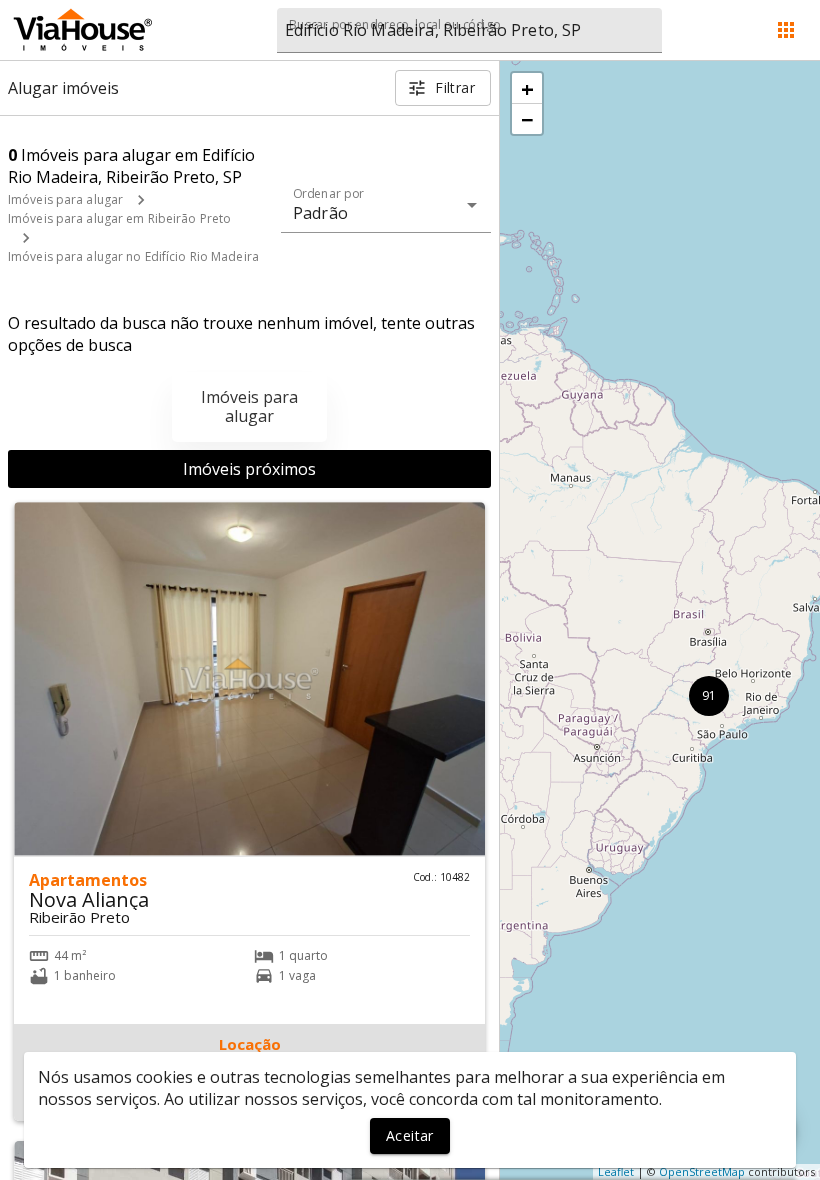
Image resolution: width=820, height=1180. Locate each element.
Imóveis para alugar (65, 199)
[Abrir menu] (786, 30)
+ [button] (527, 88)
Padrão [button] (320, 213)
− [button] (527, 119)
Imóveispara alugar (249, 406)
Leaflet (616, 1171)
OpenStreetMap (702, 1171)
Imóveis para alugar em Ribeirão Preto (119, 218)
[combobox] (469, 30)
